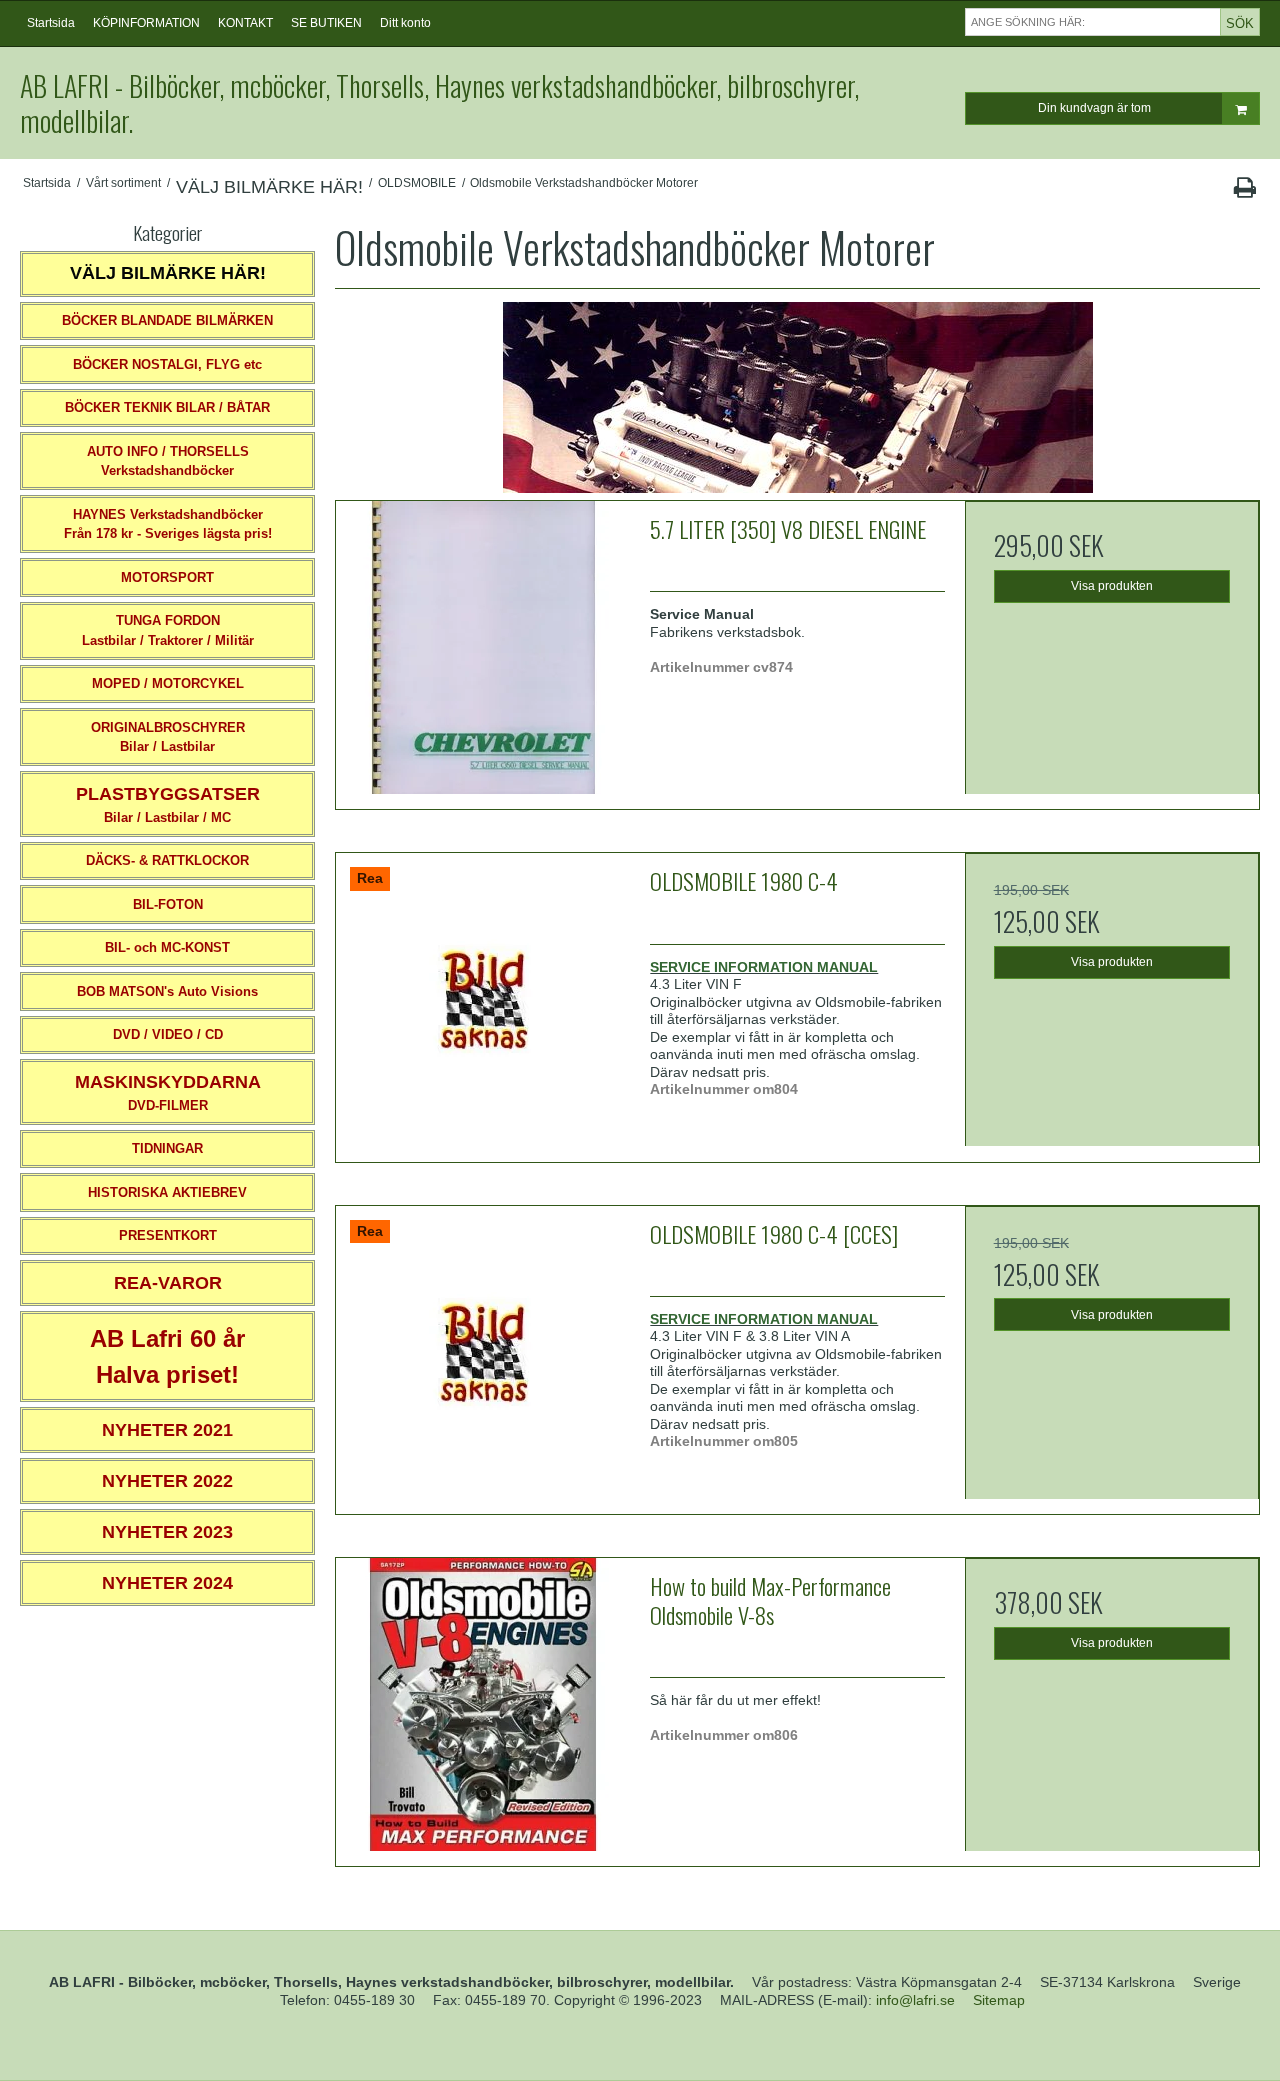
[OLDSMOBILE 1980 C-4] (483, 1000)
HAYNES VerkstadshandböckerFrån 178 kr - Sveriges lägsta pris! (168, 524)
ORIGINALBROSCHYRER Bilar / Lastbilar (168, 737)
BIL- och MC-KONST (167, 947)
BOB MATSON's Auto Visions (167, 991)
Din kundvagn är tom (1094, 108)
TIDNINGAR (167, 1148)
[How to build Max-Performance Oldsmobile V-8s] (483, 1705)
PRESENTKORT (168, 1235)
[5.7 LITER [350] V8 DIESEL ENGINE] (483, 648)
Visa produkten (1112, 586)
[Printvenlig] (1244, 192)
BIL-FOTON (168, 904)
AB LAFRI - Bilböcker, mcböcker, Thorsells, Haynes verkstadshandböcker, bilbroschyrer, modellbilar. (439, 103)
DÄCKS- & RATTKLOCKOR (167, 860)
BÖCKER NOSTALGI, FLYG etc (167, 364)
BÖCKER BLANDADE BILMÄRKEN (167, 320)
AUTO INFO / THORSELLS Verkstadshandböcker (168, 461)
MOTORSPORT (167, 577)
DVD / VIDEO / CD (168, 1034)
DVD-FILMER (168, 1092)
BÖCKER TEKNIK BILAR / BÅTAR (167, 407)
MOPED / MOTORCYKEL (168, 683)
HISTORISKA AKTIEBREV (167, 1192)
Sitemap (999, 2000)
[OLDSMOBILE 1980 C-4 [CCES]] (483, 1353)
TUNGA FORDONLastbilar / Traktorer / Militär (168, 630)
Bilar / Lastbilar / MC (168, 804)
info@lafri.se (915, 2000)
